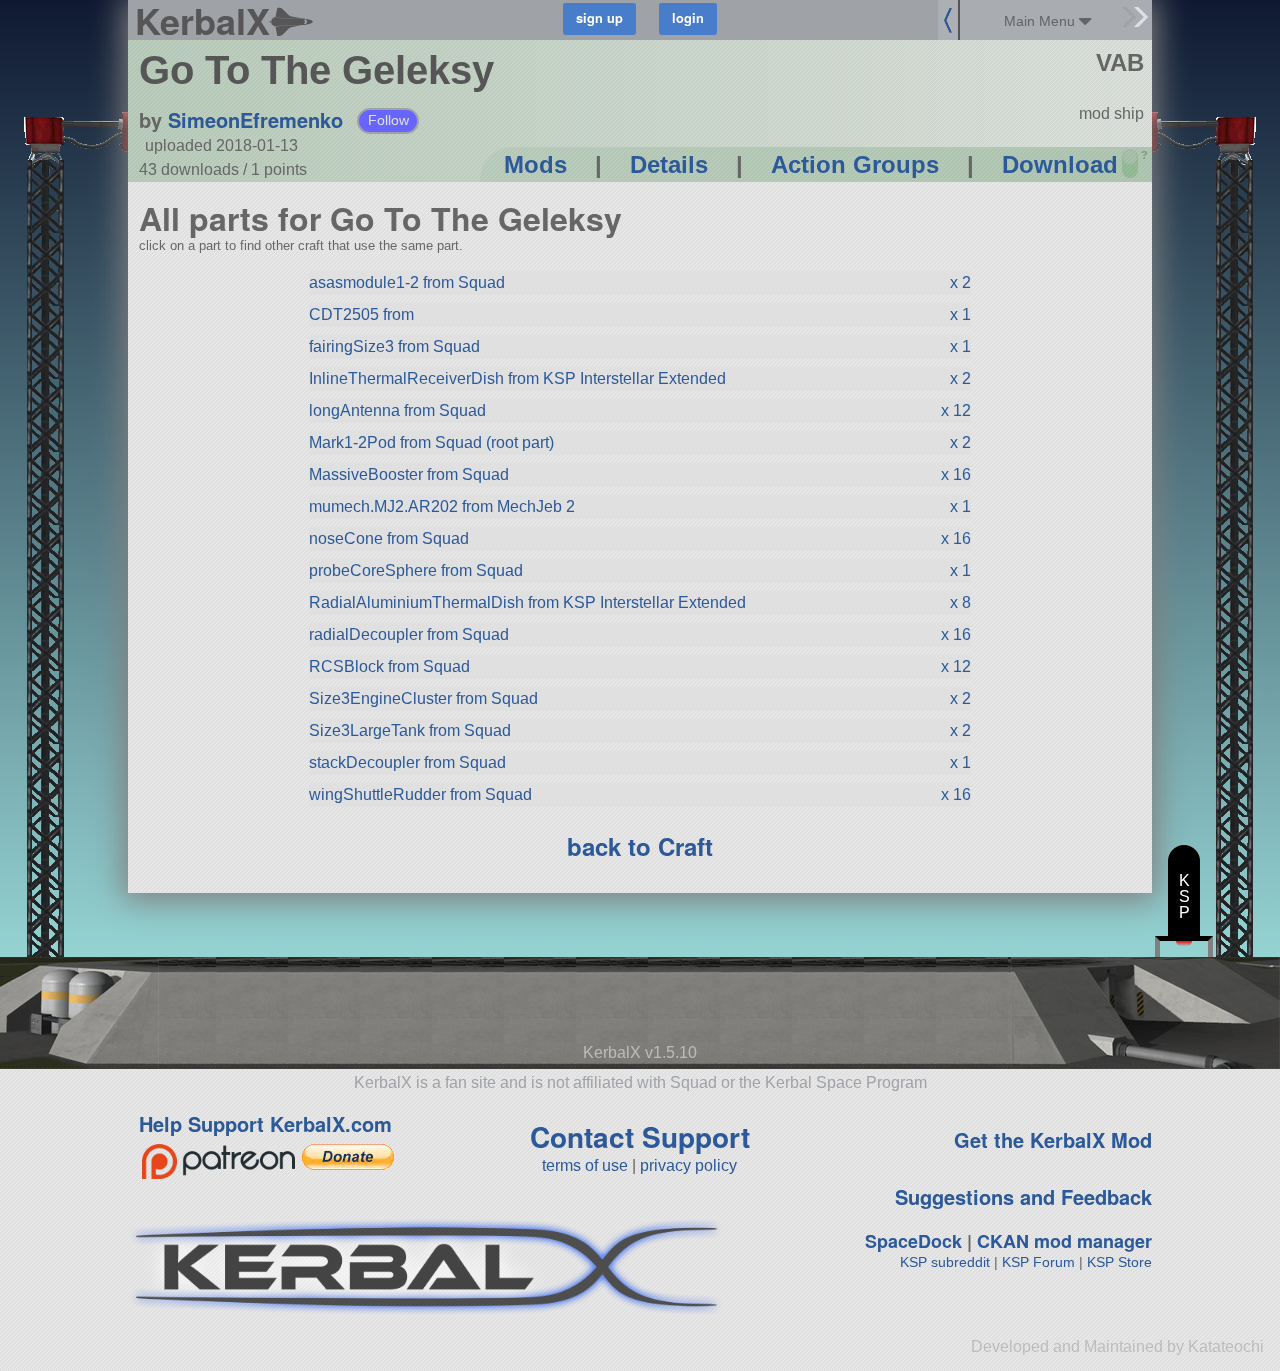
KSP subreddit (945, 1262)
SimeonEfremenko (255, 119)
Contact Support (640, 1136)
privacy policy (688, 1165)
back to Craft (640, 846)
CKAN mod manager (1064, 1241)
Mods (535, 164)
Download (1060, 164)
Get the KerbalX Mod (1053, 1139)
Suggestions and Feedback (1023, 1196)
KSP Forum (1038, 1262)
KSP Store (1119, 1262)
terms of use (585, 1165)
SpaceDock (913, 1241)
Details (669, 164)
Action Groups (855, 164)
